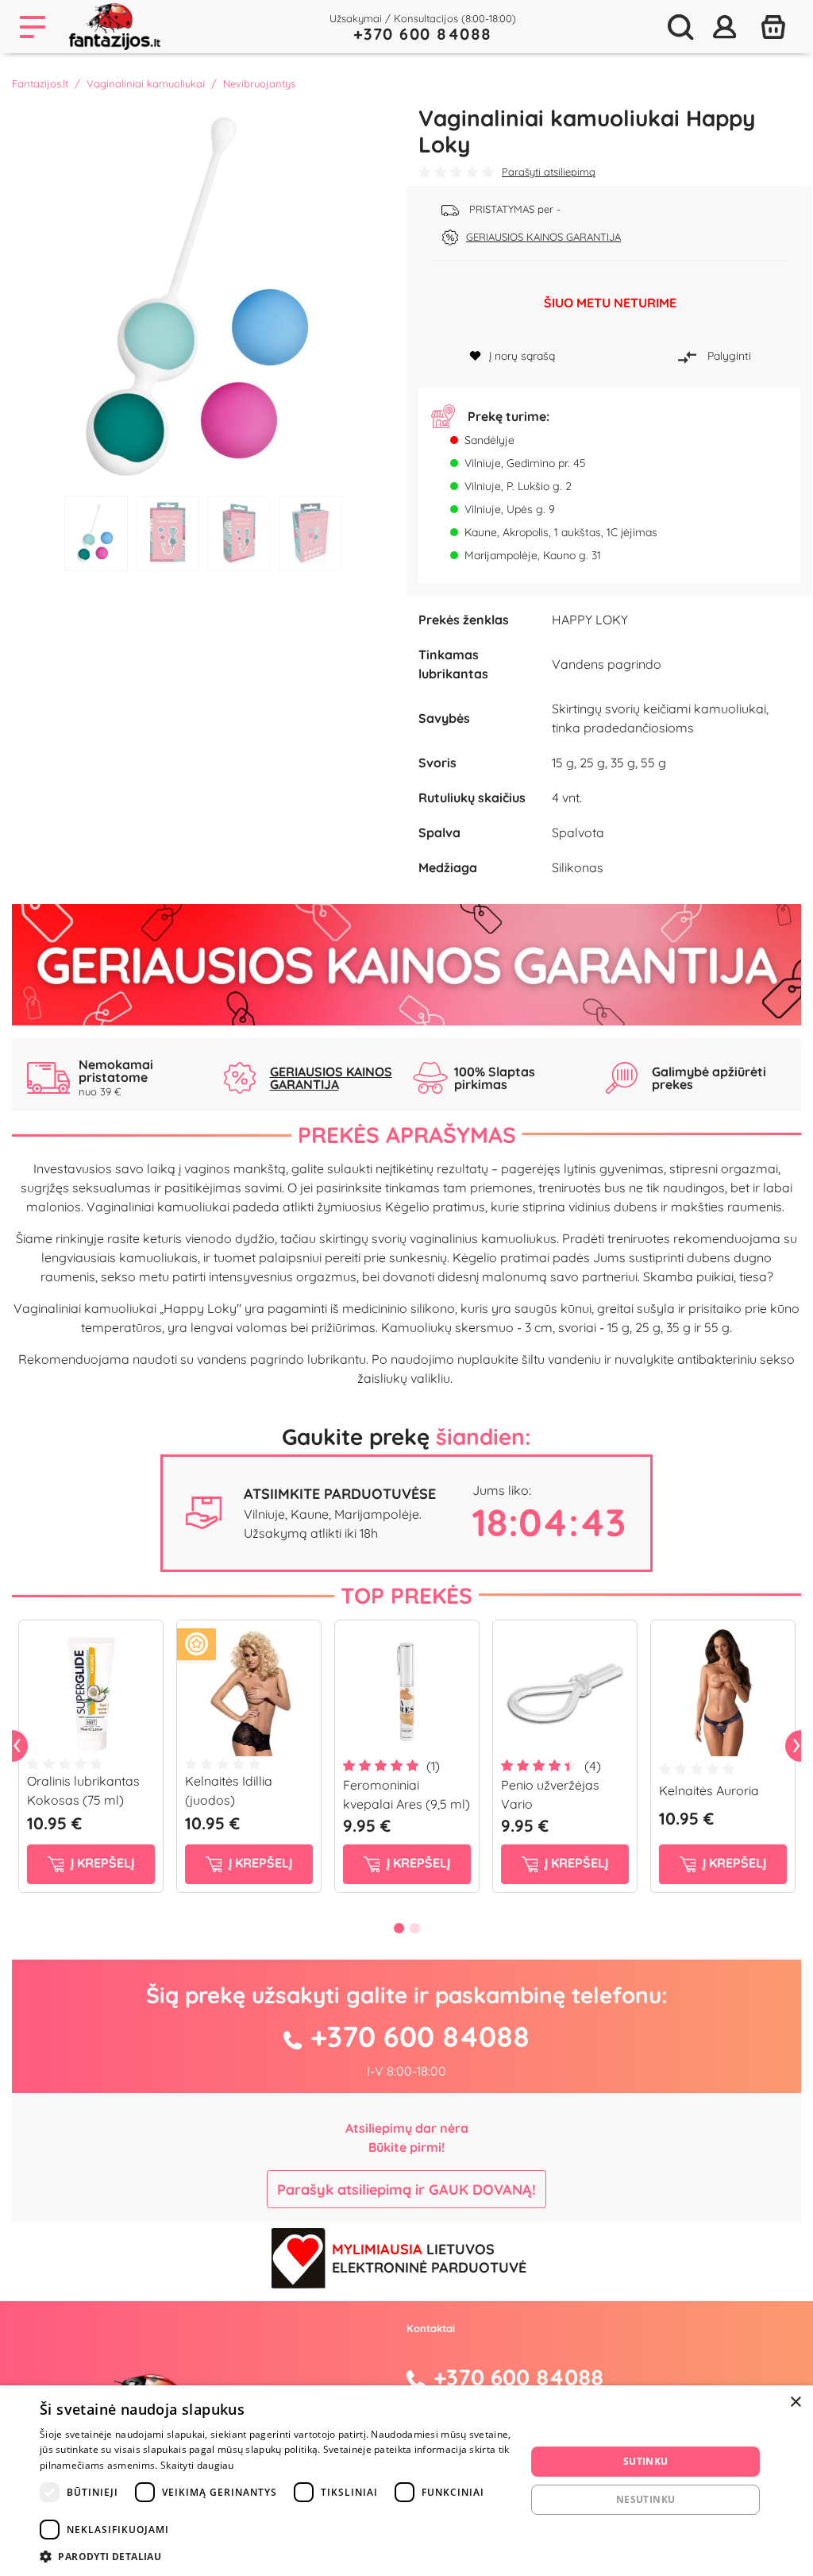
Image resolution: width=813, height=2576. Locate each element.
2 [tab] (168, 533)
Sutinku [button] (646, 2461)
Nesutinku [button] (646, 2499)
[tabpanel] (203, 296)
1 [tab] (96, 533)
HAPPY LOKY (590, 620)
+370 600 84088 (423, 34)
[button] (275, 2556)
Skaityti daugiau (197, 2465)
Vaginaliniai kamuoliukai (146, 83)
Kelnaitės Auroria (709, 1790)
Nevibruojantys (259, 83)
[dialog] (406, 2481)
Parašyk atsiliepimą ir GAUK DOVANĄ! (406, 2190)
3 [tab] (239, 533)
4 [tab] (310, 533)
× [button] (795, 2402)
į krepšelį (101, 1863)
